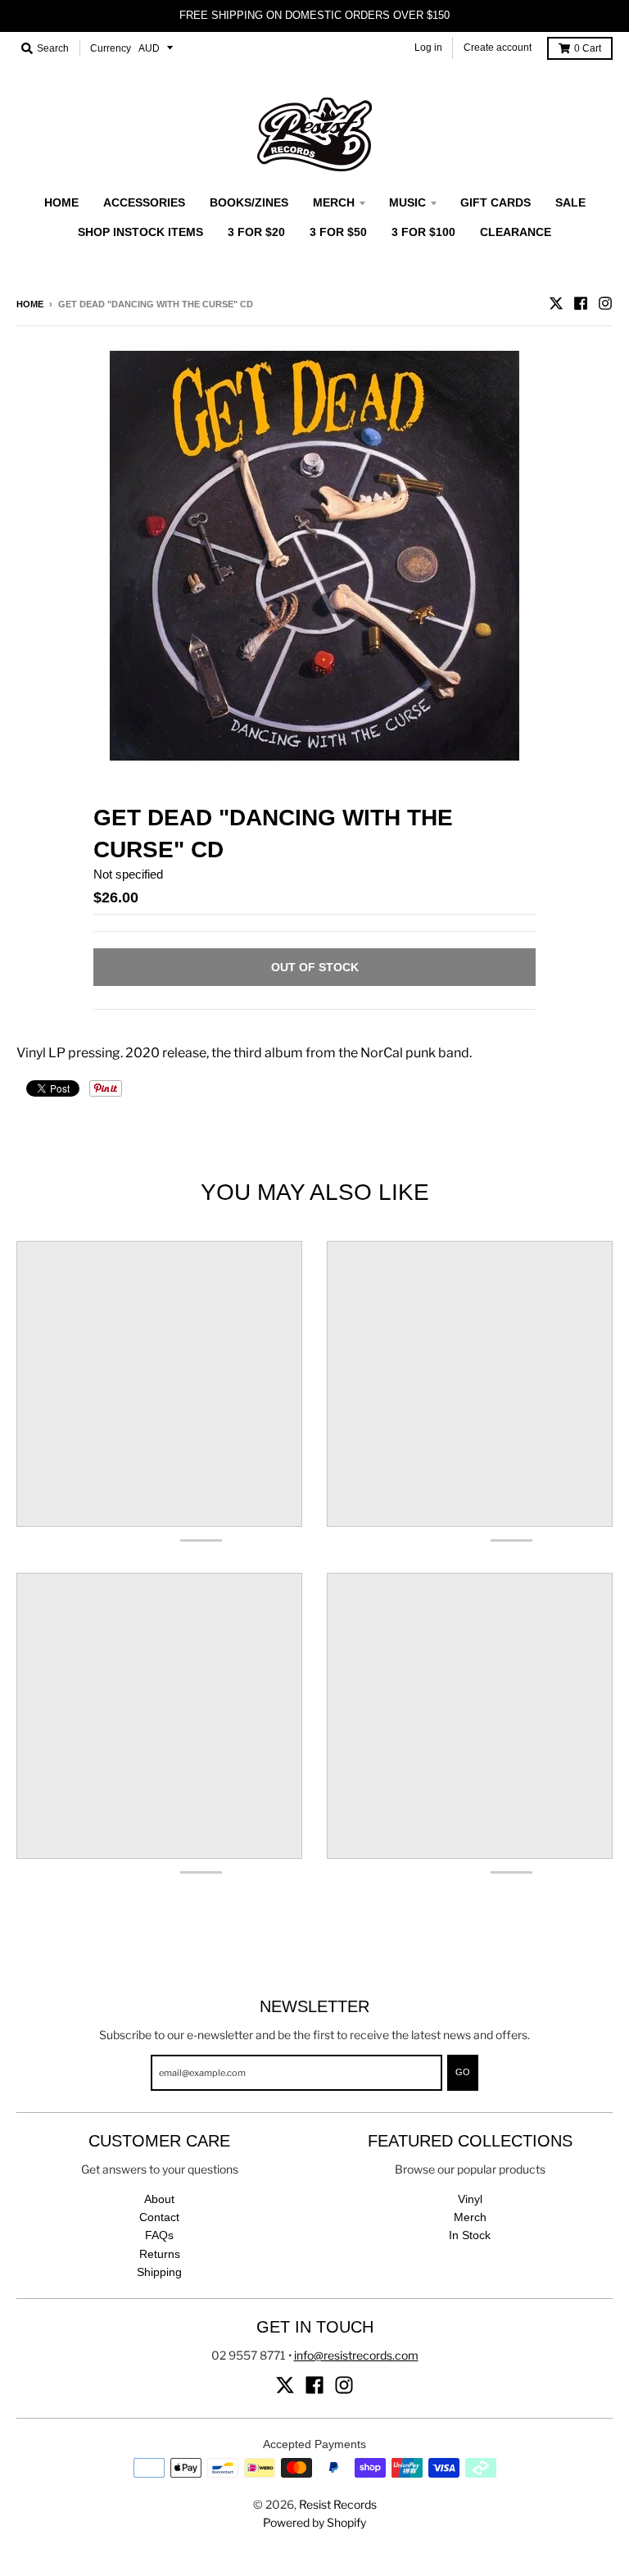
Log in (428, 48)
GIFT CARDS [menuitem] (496, 202)
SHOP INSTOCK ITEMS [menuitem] (140, 232)
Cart (588, 48)
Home (30, 304)
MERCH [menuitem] (334, 202)
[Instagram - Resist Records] (605, 303)
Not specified (128, 874)
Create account (498, 48)
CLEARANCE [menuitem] (516, 232)
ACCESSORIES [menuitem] (144, 202)
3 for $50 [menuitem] (338, 232)
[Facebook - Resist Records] (581, 303)
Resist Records (338, 2504)
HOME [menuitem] (61, 202)
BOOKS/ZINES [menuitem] (249, 202)
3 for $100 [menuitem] (423, 232)
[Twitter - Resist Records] (556, 303)
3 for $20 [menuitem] (256, 232)
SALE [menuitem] (570, 202)
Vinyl (470, 2199)
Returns (160, 2254)
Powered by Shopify (314, 2522)
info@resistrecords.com (356, 2355)
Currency (111, 48)
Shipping (159, 2272)
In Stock (470, 2235)
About (159, 2199)
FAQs (159, 2235)
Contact (159, 2217)
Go (463, 2072)
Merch (470, 2217)
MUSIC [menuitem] (407, 202)
